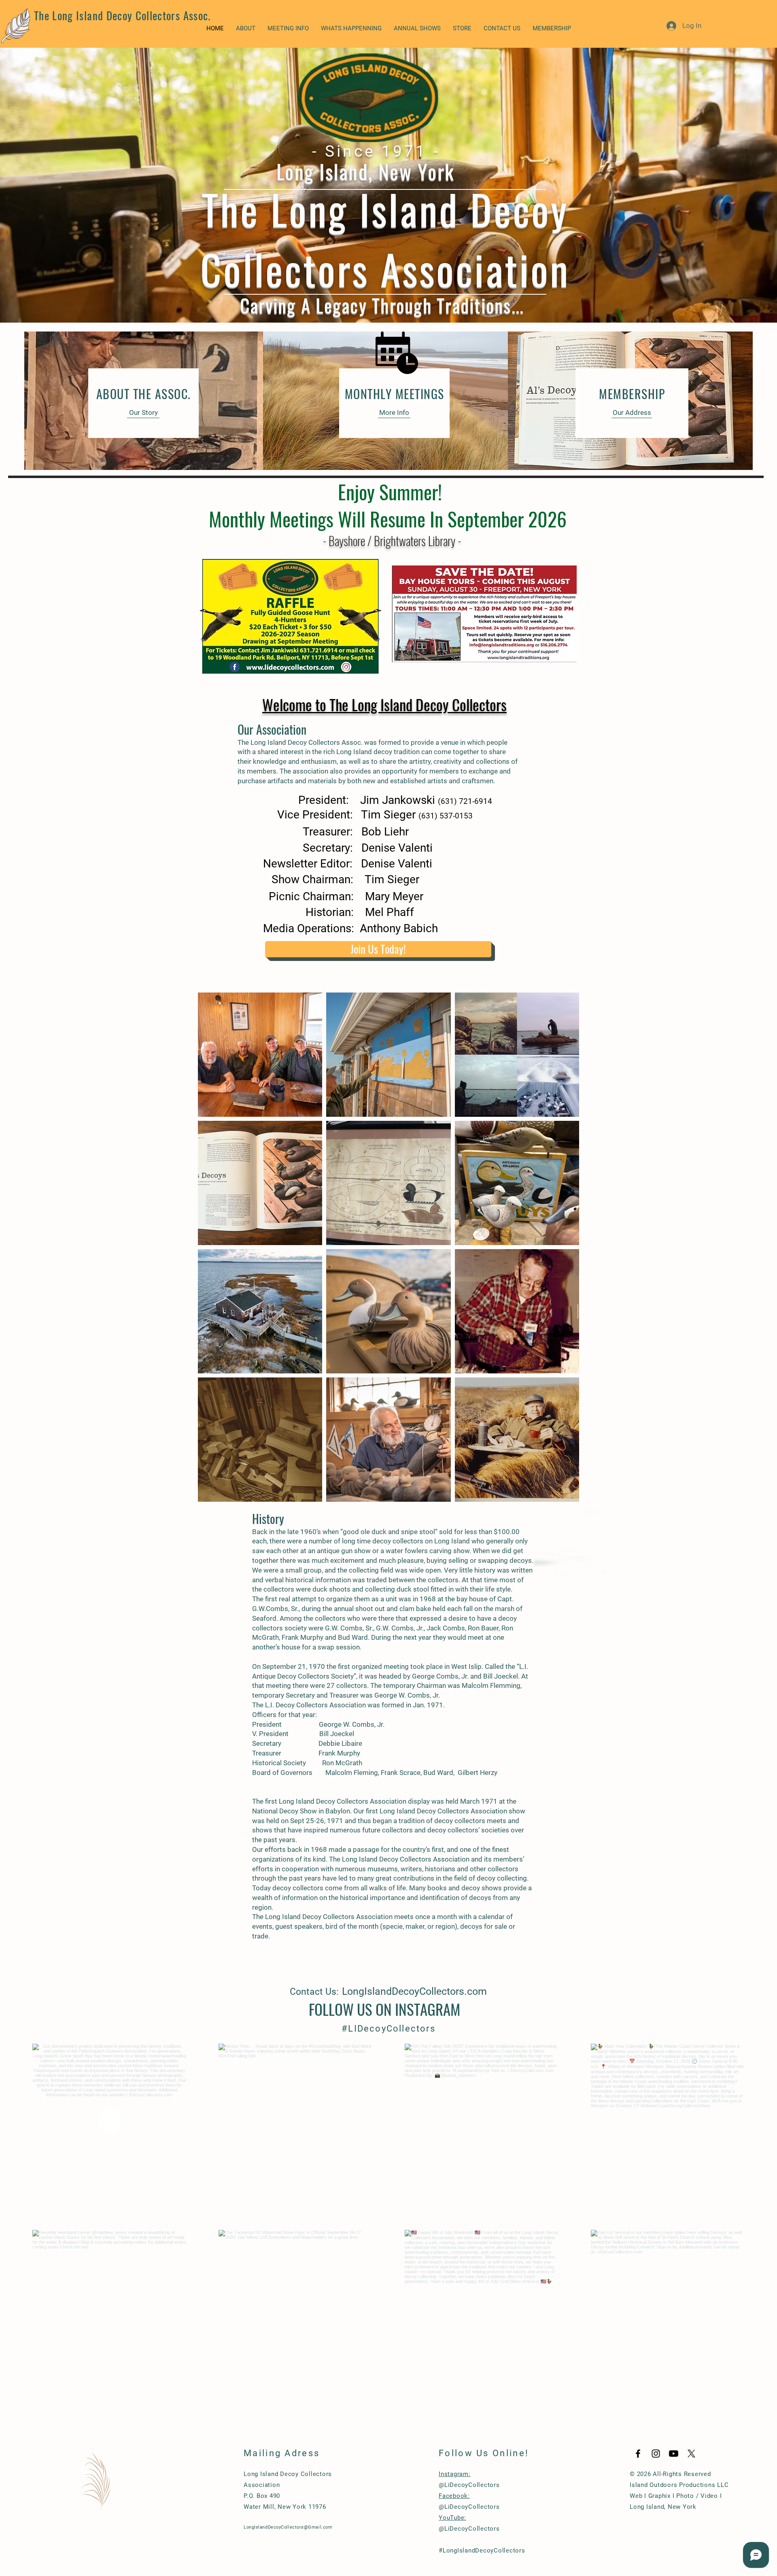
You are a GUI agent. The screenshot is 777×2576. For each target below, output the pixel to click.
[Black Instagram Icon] (656, 2454)
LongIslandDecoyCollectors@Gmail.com (288, 2527)
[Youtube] (674, 2454)
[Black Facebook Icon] (638, 2454)
